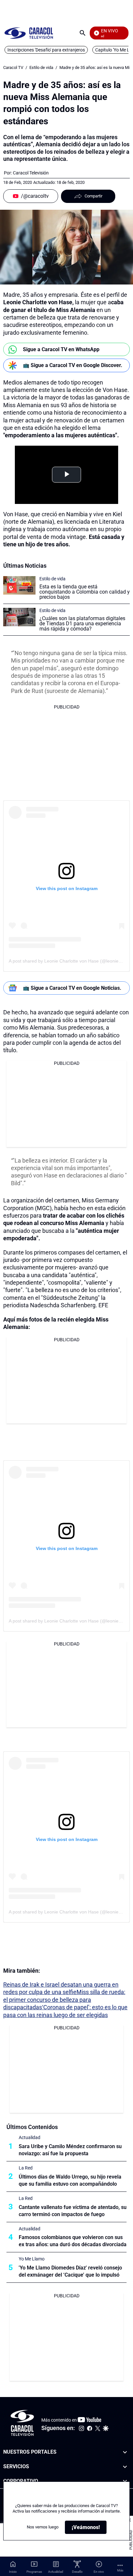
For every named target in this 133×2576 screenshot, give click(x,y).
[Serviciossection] (125, 2467)
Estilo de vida (41, 67)
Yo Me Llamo (32, 2259)
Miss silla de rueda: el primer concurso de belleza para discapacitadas (64, 2000)
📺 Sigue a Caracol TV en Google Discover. (73, 365)
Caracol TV (13, 67)
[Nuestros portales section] (125, 2452)
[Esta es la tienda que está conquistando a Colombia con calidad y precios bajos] (19, 585)
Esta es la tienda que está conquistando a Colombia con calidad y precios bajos (85, 592)
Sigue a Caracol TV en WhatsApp (61, 349)
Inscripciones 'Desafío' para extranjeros (46, 50)
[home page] (29, 33)
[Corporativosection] (125, 2481)
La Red (26, 2168)
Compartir (93, 196)
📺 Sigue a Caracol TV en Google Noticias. (72, 988)
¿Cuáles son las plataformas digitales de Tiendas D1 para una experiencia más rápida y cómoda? (82, 624)
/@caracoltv (35, 196)
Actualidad (30, 2137)
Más (120, 2570)
